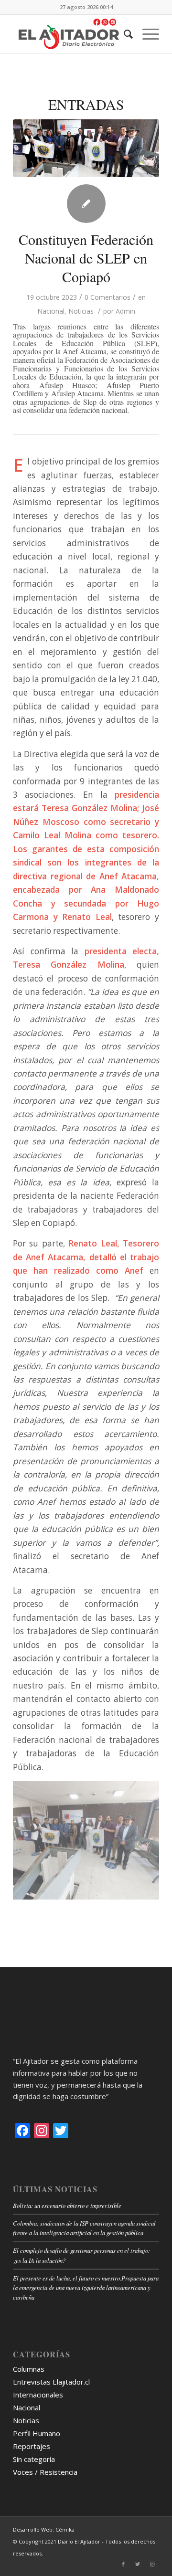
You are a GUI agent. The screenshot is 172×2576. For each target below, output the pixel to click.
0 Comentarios (107, 297)
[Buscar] (124, 34)
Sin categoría (34, 2459)
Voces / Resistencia (45, 2472)
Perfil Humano (37, 2433)
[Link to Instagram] (152, 2564)
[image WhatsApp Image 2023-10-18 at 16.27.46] (86, 1841)
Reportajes (32, 2446)
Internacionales (38, 2395)
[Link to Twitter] (138, 2564)
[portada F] (86, 148)
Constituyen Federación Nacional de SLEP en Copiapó (86, 258)
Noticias (81, 311)
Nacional (51, 311)
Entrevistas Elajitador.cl (51, 2382)
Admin (125, 311)
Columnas (29, 2369)
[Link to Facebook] (123, 2564)
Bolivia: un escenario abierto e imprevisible (67, 2205)
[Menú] (146, 34)
